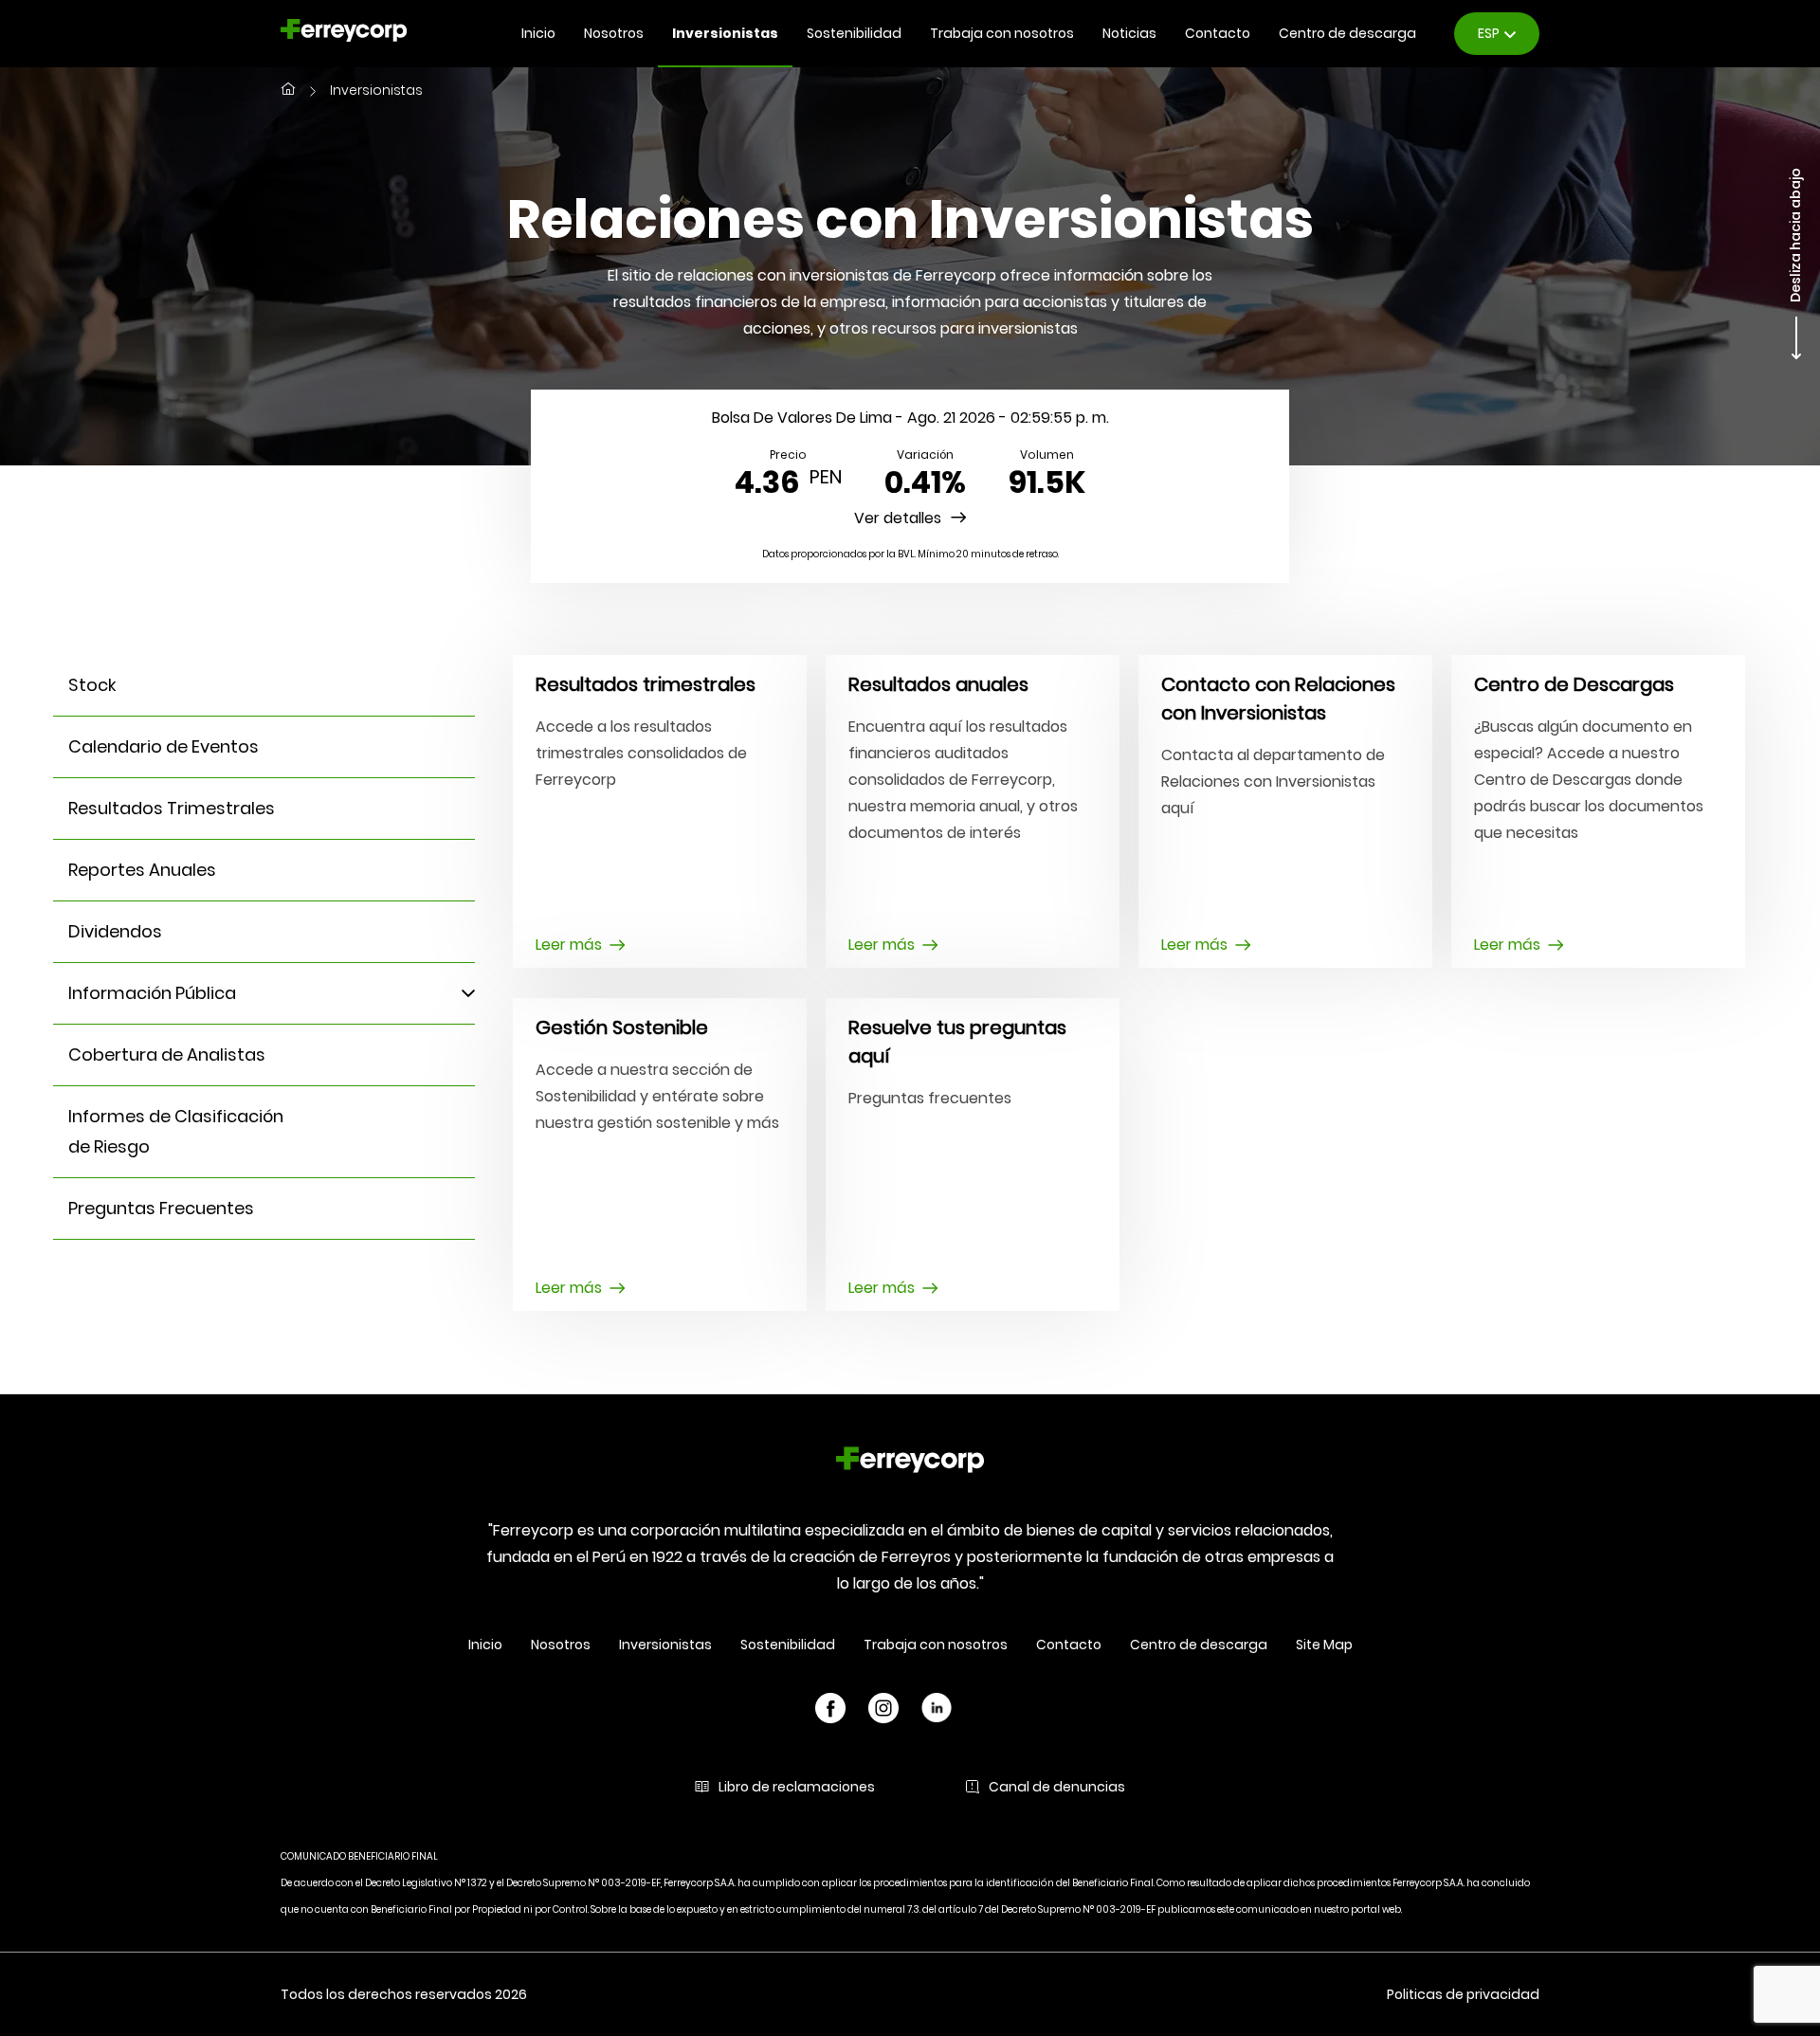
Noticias (1129, 33)
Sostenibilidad (854, 33)
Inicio (538, 33)
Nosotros (614, 33)
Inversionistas (725, 33)
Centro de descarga (1347, 33)
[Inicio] (288, 91)
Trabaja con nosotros (1002, 33)
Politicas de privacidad (1463, 1994)
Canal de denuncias (1057, 1787)
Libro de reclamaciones (797, 1787)
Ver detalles (898, 518)
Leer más (569, 945)
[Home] (910, 1463)
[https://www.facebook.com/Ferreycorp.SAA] (830, 1711)
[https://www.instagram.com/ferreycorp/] (883, 1711)
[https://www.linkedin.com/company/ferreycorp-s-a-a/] (937, 1711)
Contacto (1218, 33)
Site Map (1324, 1645)
